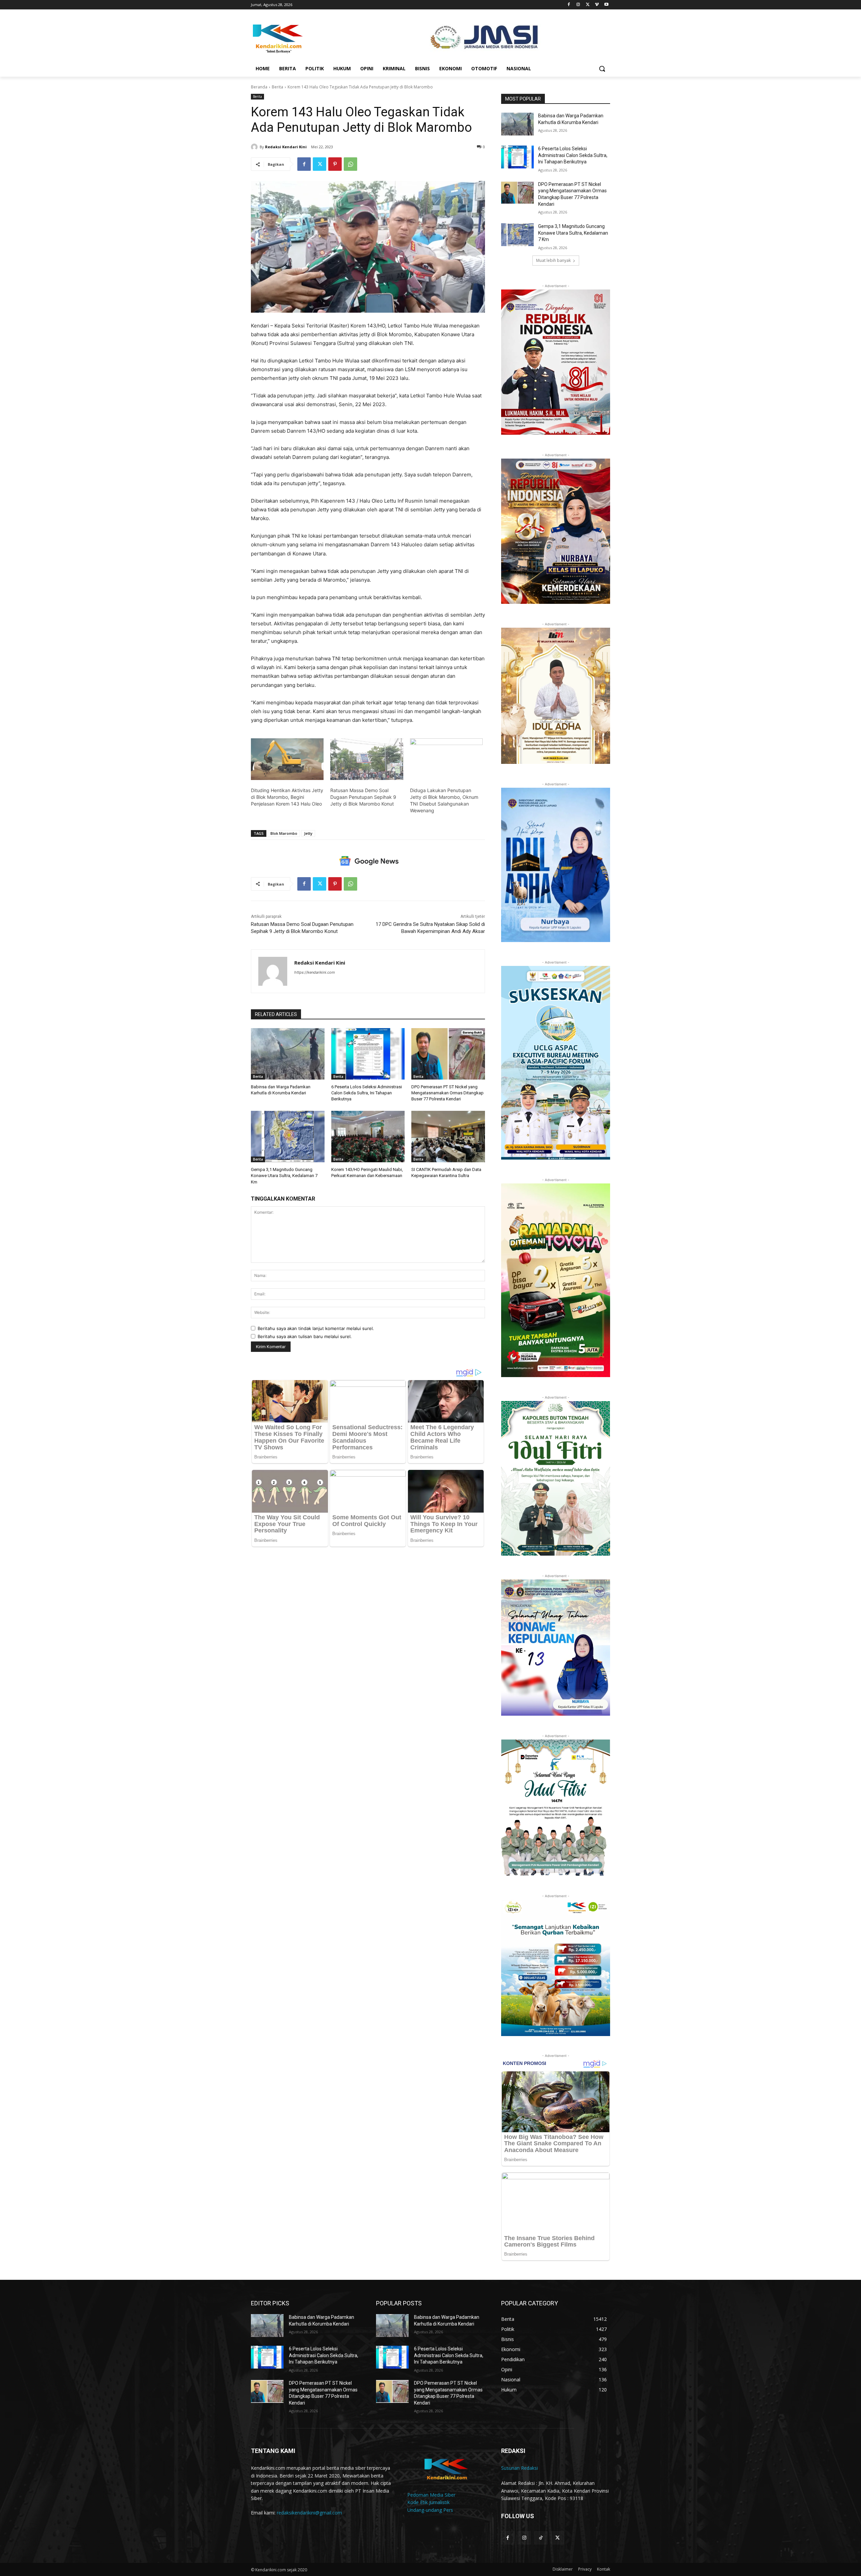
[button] (602, 69)
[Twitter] (588, 5)
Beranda (259, 87)
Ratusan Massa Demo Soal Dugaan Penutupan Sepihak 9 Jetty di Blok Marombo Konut (363, 797)
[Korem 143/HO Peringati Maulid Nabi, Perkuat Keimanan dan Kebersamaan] (368, 1137)
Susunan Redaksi (519, 2468)
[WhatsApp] (350, 164)
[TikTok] (541, 2538)
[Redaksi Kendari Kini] (255, 147)
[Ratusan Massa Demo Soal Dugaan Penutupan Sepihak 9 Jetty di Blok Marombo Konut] (367, 759)
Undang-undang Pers (430, 2510)
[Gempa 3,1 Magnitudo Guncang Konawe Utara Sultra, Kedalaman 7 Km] (288, 1137)
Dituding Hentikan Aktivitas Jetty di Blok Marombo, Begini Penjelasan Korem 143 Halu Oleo (287, 797)
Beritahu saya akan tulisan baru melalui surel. (305, 1336)
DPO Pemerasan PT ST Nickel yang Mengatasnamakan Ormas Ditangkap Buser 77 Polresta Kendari (447, 1093)
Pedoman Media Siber (431, 2495)
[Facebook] (569, 5)
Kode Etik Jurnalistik (428, 2502)
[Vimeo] (597, 5)
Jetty (308, 833)
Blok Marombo (284, 833)
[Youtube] (606, 5)
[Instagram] (578, 5)
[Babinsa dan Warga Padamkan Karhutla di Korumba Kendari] (288, 1054)
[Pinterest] (335, 164)
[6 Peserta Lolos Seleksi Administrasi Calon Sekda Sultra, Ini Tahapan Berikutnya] (368, 1054)
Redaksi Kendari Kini (286, 147)
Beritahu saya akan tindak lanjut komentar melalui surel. (316, 1328)
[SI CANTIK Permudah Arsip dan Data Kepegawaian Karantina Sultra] (448, 1137)
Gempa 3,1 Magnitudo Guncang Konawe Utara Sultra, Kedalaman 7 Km (284, 1176)
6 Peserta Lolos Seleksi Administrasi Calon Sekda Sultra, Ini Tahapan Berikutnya (367, 1093)
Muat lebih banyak (553, 260)
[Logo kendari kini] (305, 38)
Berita (277, 87)
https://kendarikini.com (315, 972)
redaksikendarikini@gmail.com (309, 2513)
